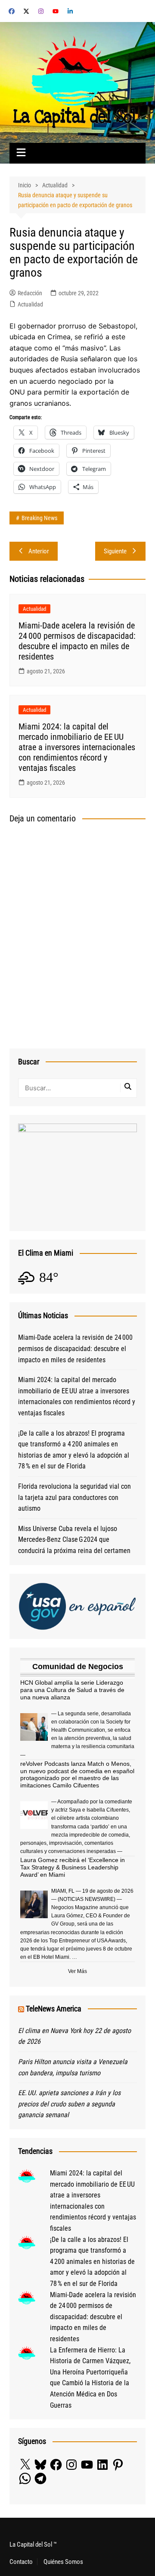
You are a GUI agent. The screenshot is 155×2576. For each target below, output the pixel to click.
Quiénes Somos (63, 2562)
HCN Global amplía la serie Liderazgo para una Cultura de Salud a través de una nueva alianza (72, 1690)
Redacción (30, 293)
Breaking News (39, 518)
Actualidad (30, 304)
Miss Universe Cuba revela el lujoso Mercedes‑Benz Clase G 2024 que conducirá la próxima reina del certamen (74, 1540)
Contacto (21, 2562)
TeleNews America (54, 2009)
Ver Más (77, 1971)
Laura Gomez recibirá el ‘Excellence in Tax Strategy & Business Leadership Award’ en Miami (73, 1867)
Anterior (39, 551)
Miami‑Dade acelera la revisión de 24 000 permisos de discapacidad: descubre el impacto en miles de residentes (77, 641)
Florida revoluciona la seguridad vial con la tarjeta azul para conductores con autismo (74, 1497)
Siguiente (115, 551)
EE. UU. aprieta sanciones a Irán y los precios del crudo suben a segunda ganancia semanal (69, 2104)
